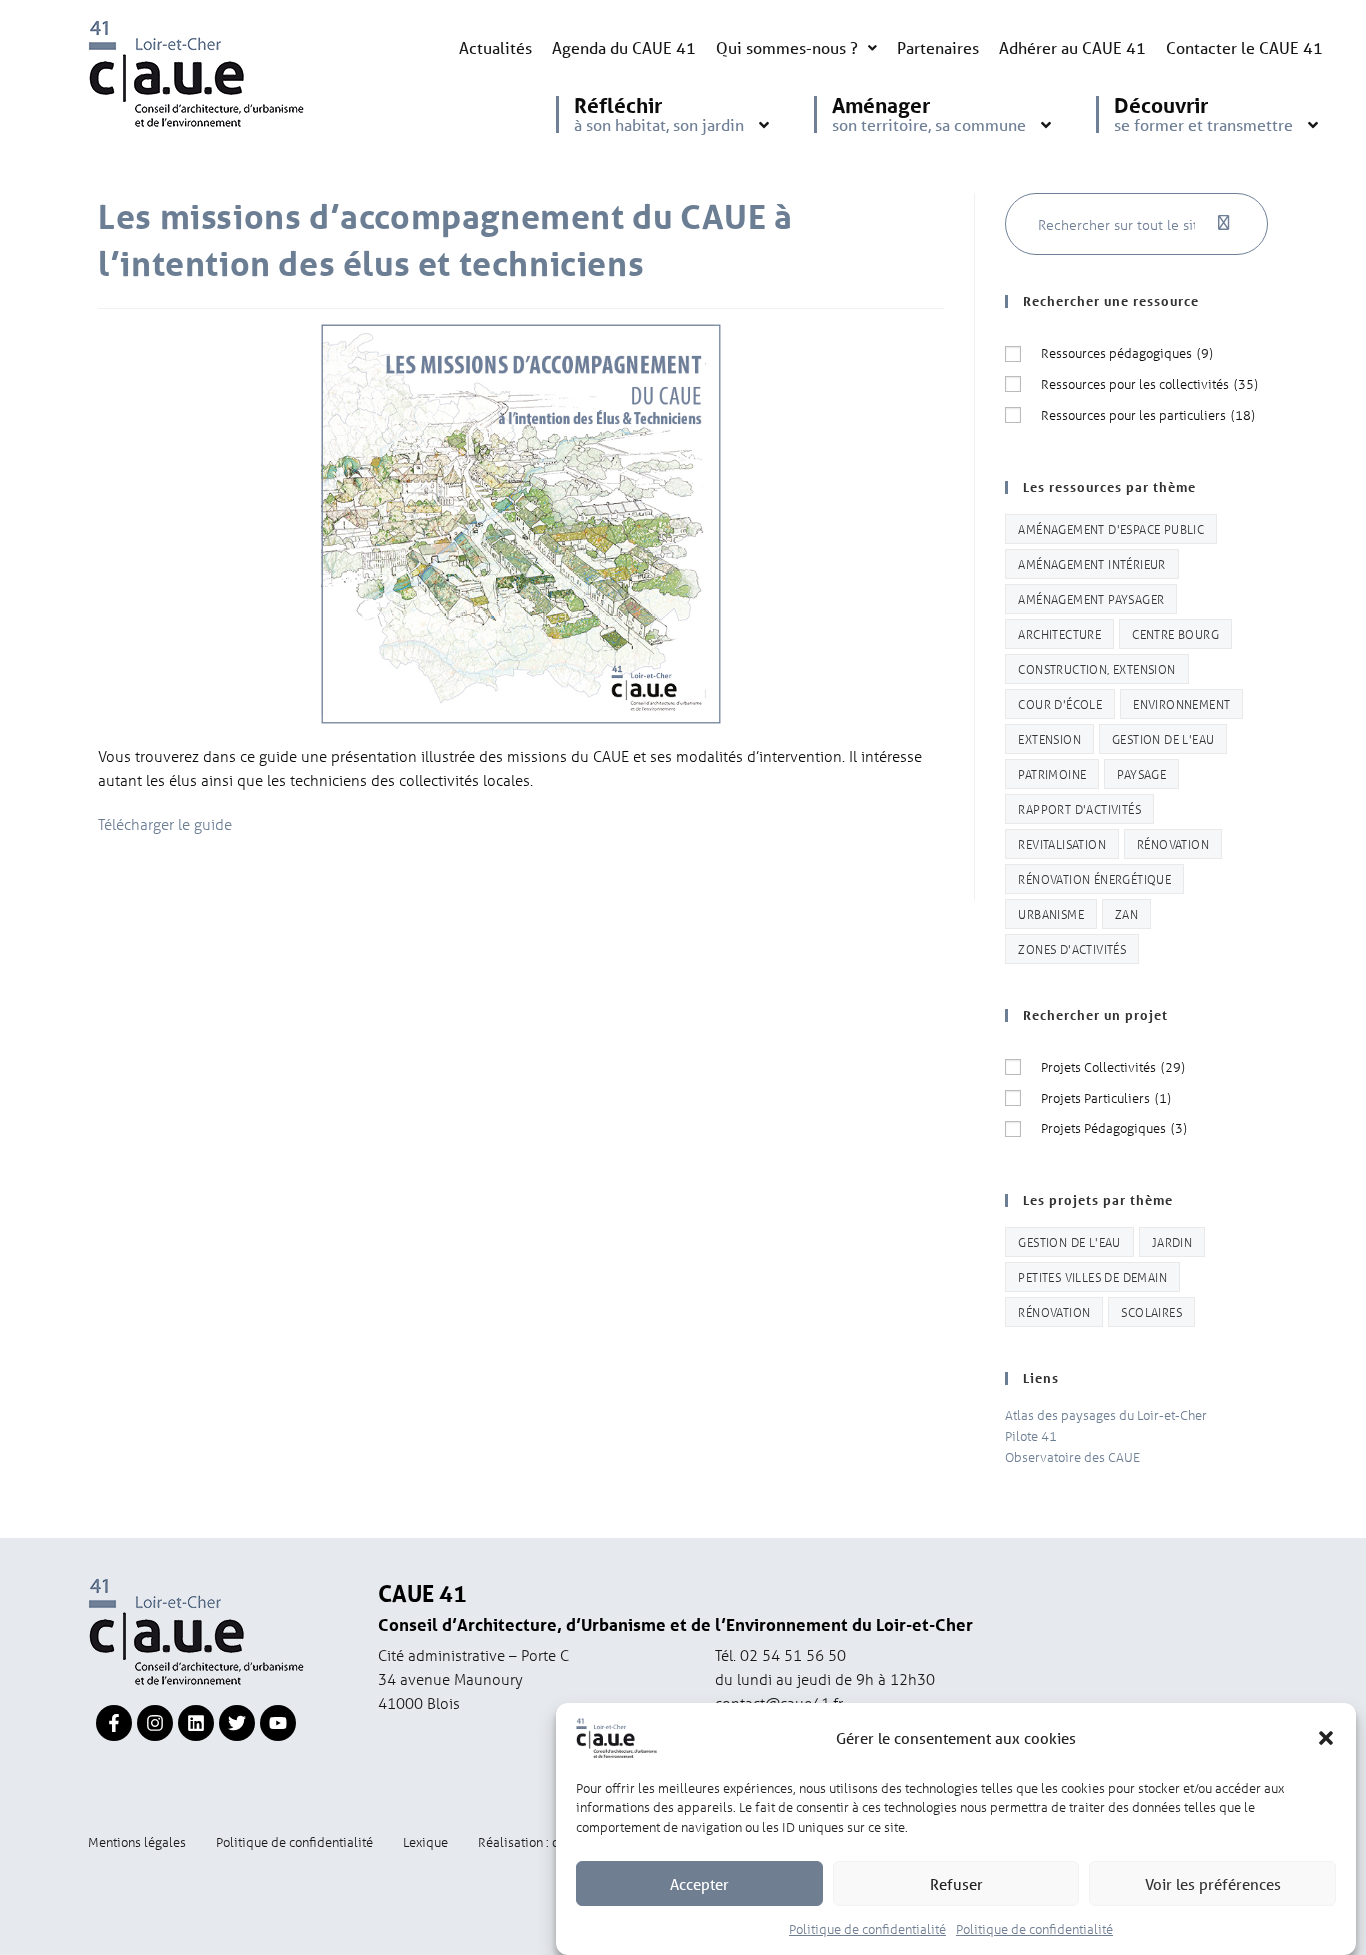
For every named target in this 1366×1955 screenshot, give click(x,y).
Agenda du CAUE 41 (624, 47)
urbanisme (1051, 913)
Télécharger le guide (165, 824)
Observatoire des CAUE (1072, 1456)
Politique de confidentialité (867, 1928)
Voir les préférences (1213, 1884)
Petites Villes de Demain (1092, 1276)
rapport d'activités (1079, 808)
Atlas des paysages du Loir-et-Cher (1106, 1414)
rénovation (1173, 843)
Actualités (495, 47)
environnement (1181, 703)
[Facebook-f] (114, 1723)
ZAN (1126, 913)
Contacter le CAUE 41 (1244, 47)
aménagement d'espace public (1111, 528)
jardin (1172, 1241)
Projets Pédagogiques (1114, 1127)
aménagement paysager (1091, 598)
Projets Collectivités (1113, 1066)
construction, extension (1096, 668)
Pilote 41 (1031, 1435)
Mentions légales (137, 1841)
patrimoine (1052, 773)
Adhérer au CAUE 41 (1072, 47)
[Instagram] (155, 1723)
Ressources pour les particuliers (1148, 414)
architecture (1059, 633)
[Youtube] (278, 1723)
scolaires (1151, 1311)
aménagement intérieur (1091, 563)
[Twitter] (237, 1723)
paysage (1141, 773)
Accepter (699, 1884)
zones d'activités (1072, 948)
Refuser (956, 1884)
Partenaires (938, 47)
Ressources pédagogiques (1127, 352)
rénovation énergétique (1094, 878)
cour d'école (1060, 703)
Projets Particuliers (1106, 1097)
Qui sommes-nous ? (787, 47)
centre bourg (1175, 633)
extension (1049, 738)
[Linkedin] (196, 1723)
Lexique (425, 1841)
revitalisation (1062, 843)
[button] (1326, 1738)
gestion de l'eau (1163, 738)
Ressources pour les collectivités (1149, 383)
